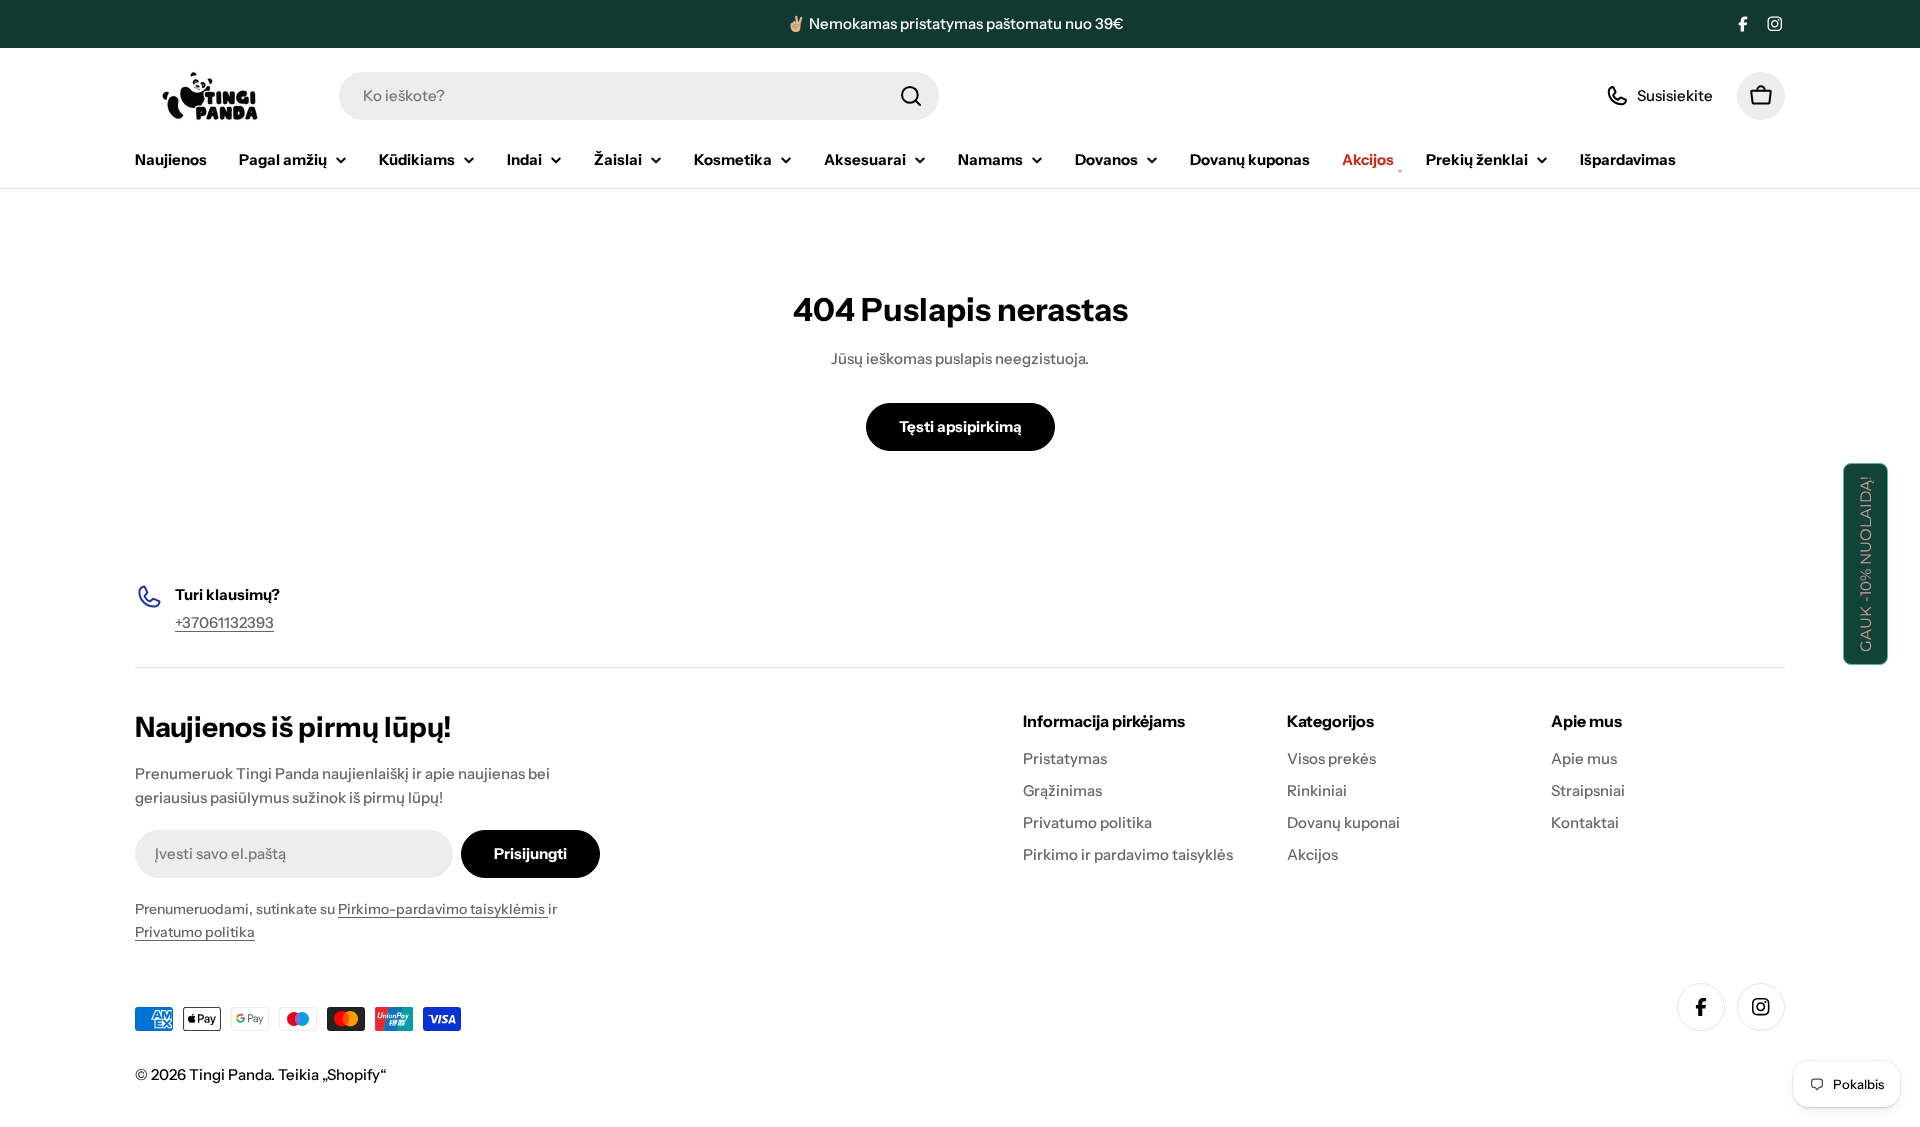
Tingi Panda (230, 1074)
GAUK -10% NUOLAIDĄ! (1865, 564)
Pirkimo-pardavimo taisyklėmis (443, 909)
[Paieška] (911, 96)
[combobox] (639, 96)
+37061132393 (224, 622)
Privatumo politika (195, 932)
